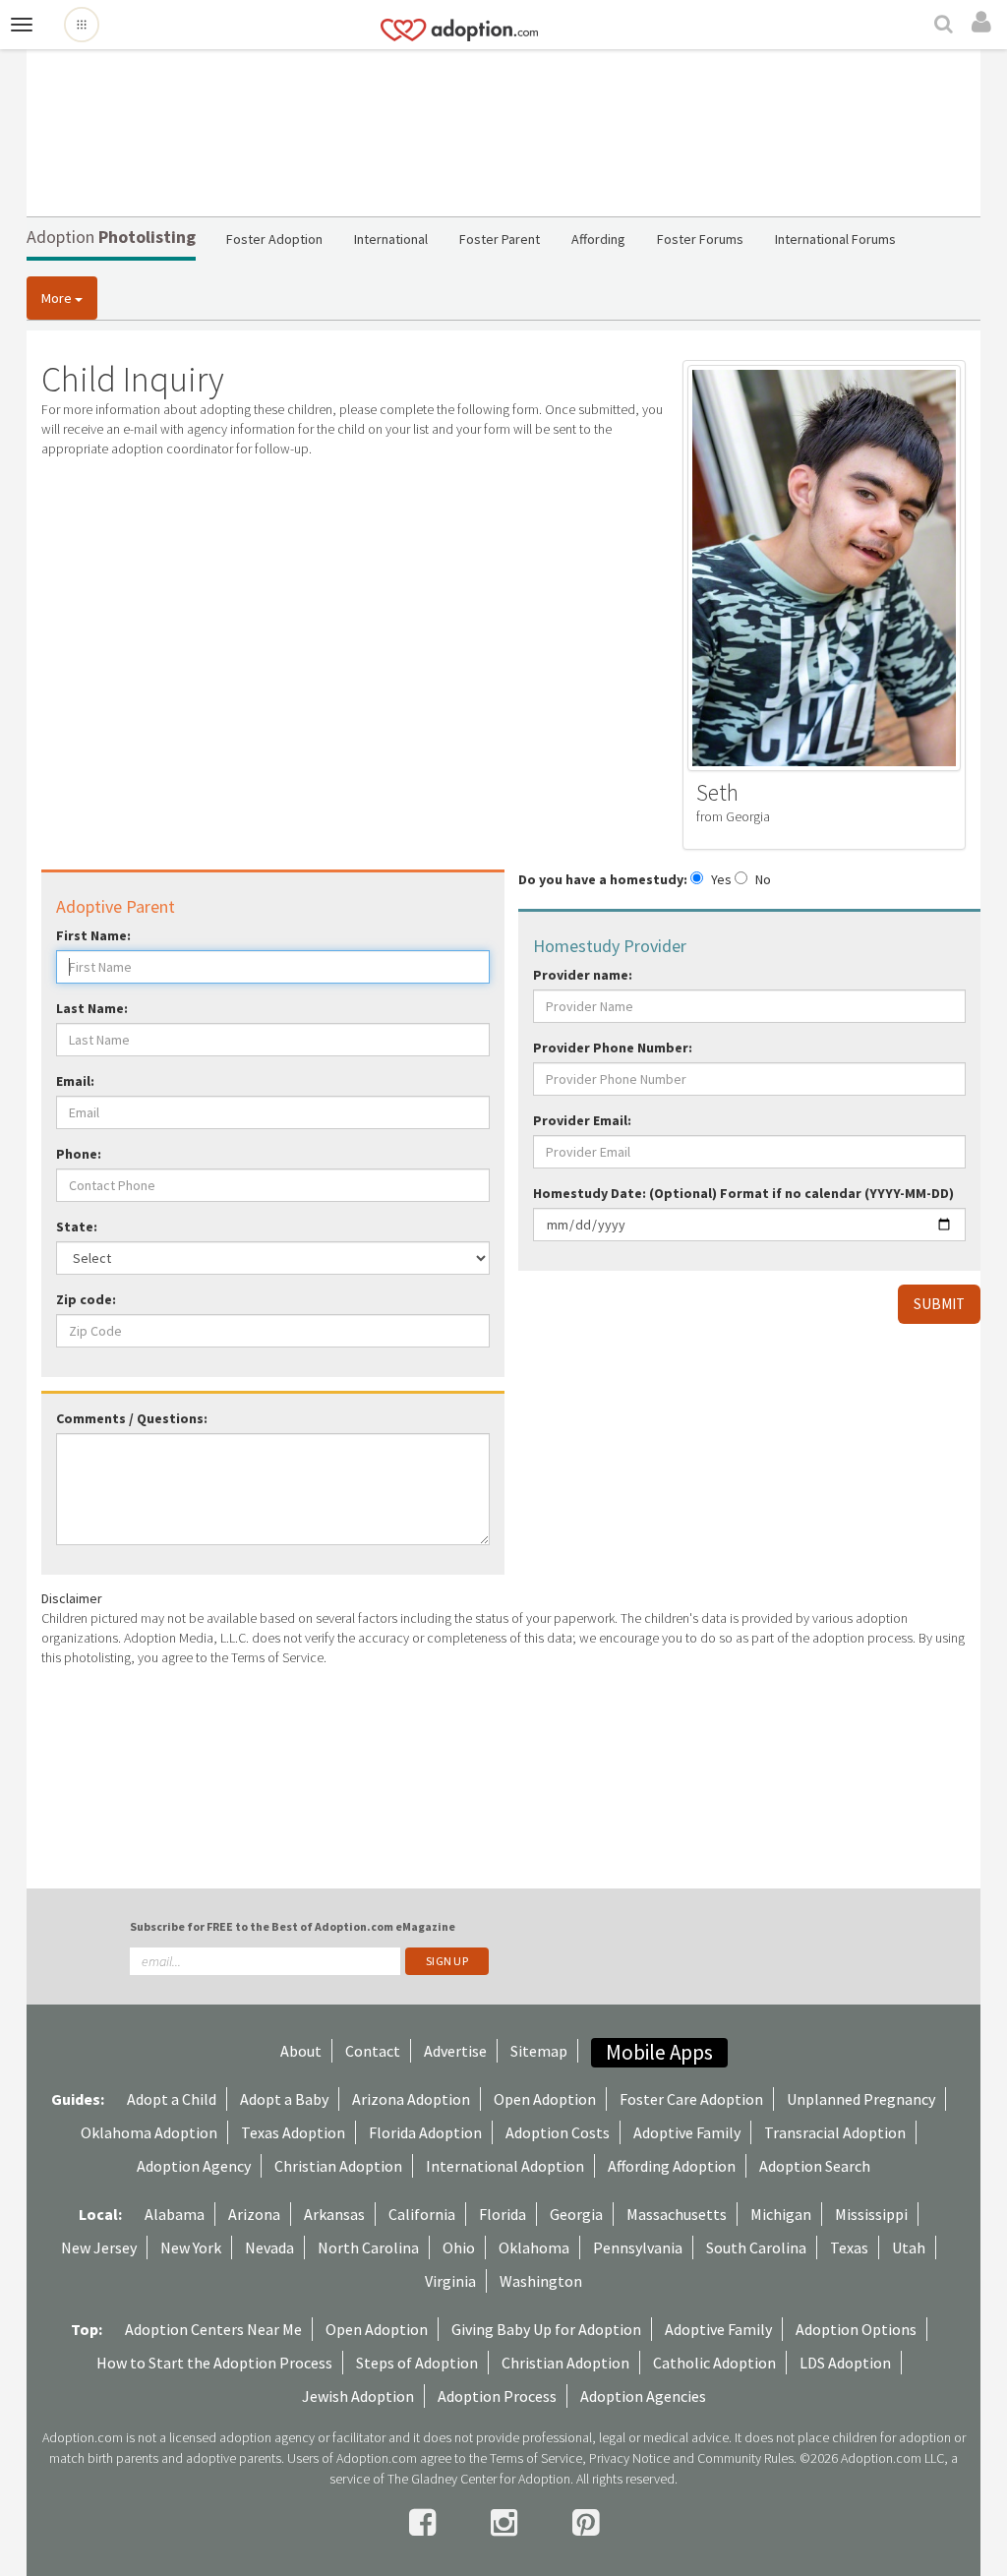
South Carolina (756, 2247)
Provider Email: (582, 1120)
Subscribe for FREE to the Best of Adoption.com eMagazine (293, 1926)
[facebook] (425, 2523)
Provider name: (583, 975)
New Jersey (99, 2247)
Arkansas (334, 2214)
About (301, 2051)
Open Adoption (545, 2099)
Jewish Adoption (358, 2396)
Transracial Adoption (835, 2132)
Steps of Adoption (417, 2363)
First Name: (93, 935)
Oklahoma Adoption (149, 2132)
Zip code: (86, 1299)
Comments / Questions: (132, 1418)
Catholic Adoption (714, 2363)
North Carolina (368, 2247)
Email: (75, 1081)
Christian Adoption (338, 2166)
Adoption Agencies (643, 2396)
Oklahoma (534, 2247)
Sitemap (539, 2051)
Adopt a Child (172, 2099)
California (422, 2214)
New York (191, 2247)
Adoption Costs (558, 2132)
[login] (984, 23)
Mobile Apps (659, 2052)
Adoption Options (856, 2329)
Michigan (781, 2214)
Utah (909, 2247)
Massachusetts (677, 2214)
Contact (373, 2051)
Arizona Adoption (411, 2099)
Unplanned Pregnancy (861, 2099)
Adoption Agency (194, 2166)
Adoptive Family (687, 2132)
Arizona (254, 2214)
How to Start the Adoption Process (214, 2363)
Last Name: (92, 1008)
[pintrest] (586, 2523)
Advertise (455, 2051)
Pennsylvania (638, 2247)
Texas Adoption (293, 2132)
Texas (849, 2247)
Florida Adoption (425, 2132)
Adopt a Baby (284, 2099)
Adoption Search (815, 2166)
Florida (503, 2214)
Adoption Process (497, 2396)
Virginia (450, 2281)
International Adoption (505, 2166)
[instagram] (507, 2523)
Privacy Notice (629, 2458)
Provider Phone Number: (613, 1048)
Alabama (175, 2214)
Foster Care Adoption (691, 2099)
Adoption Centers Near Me (213, 2329)
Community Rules (745, 2458)
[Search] (946, 26)
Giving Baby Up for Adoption (546, 2329)
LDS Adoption (845, 2363)
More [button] (58, 298)
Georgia (576, 2214)
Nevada (269, 2247)
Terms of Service (536, 2458)
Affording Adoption (672, 2166)
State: (77, 1227)
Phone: (79, 1154)
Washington (541, 2281)
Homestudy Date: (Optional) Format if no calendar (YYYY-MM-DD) (743, 1193)
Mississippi (871, 2214)
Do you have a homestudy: (603, 879)
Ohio (459, 2247)
